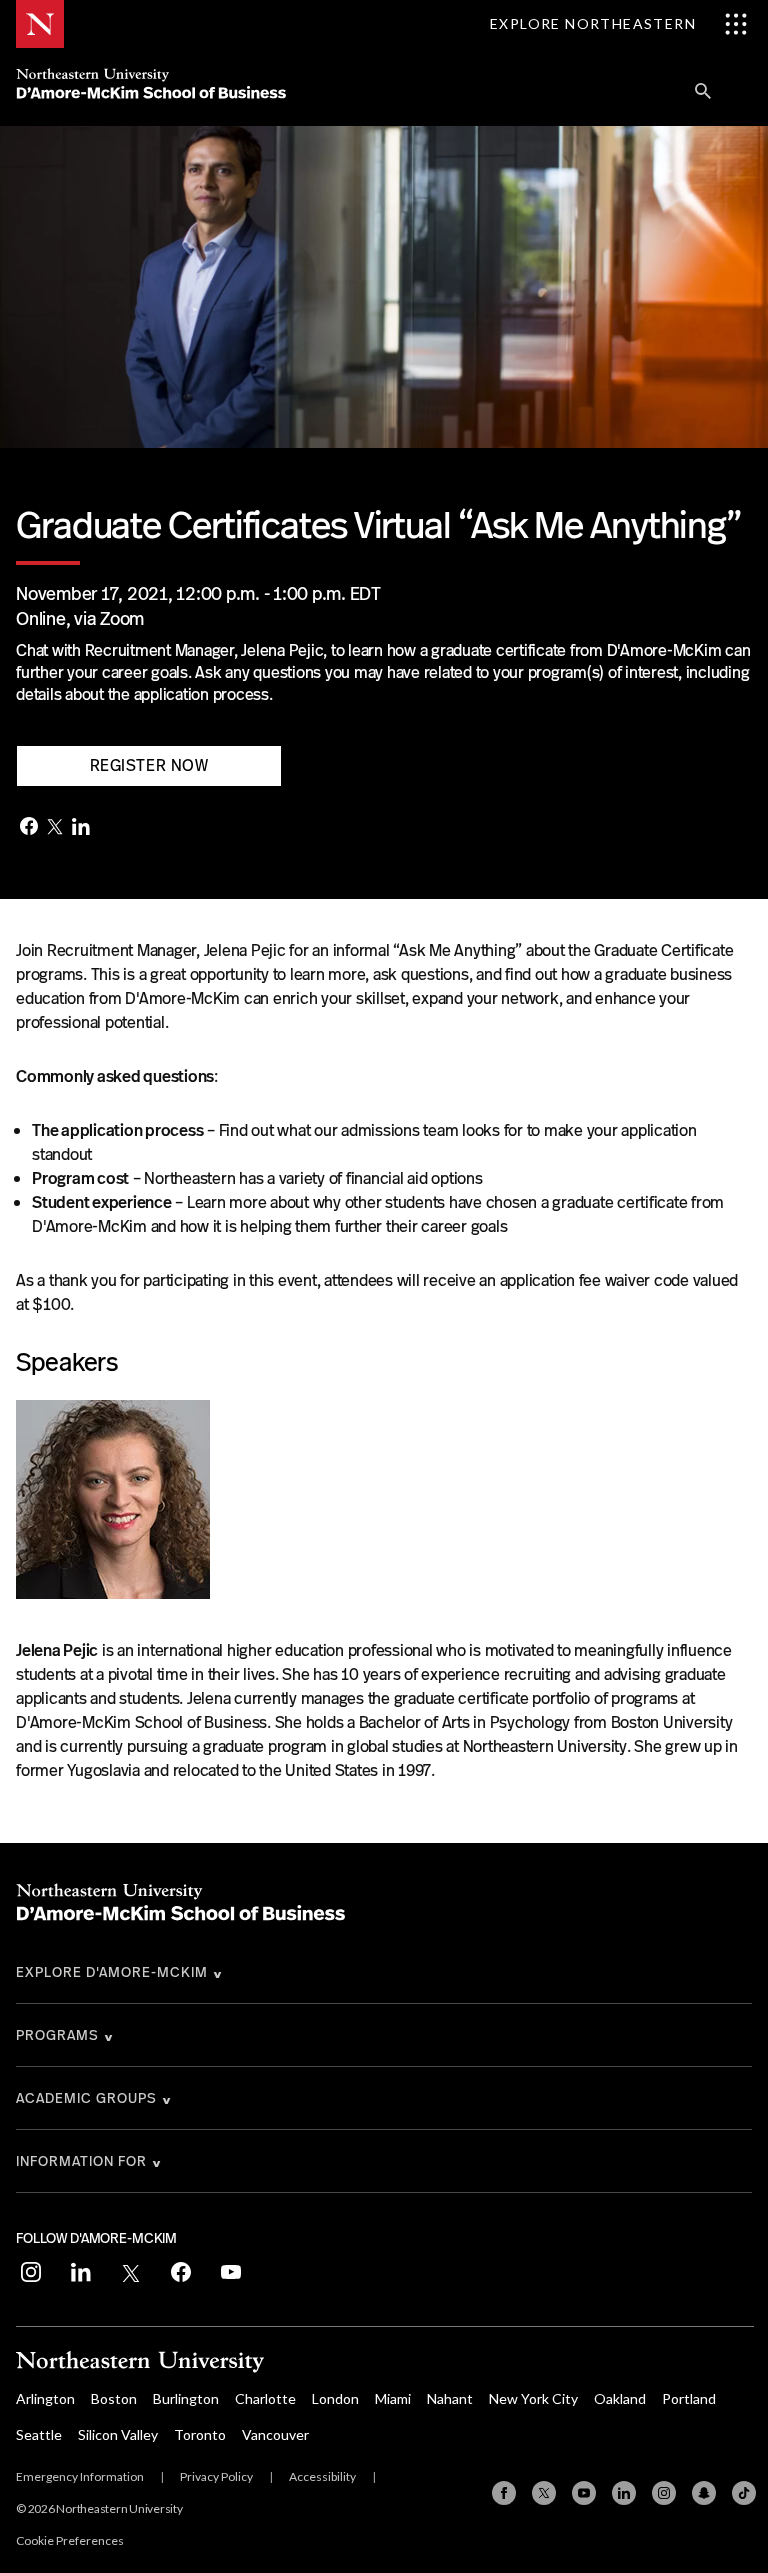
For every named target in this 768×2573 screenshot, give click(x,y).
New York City (533, 2398)
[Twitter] (55, 828)
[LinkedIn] (81, 828)
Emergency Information (80, 2476)
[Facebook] (29, 828)
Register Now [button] (149, 765)
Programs (57, 2035)
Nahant (450, 2398)
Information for (81, 2161)
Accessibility (322, 2476)
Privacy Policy (216, 2476)
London (335, 2398)
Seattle (39, 2434)
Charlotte (265, 2398)
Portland (689, 2398)
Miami (393, 2398)
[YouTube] (584, 2493)
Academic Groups (86, 2098)
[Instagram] (664, 2493)
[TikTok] (744, 2493)
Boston (114, 2398)
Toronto (200, 2434)
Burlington (186, 2398)
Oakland (620, 2398)
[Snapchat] (704, 2493)
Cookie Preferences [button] (70, 2540)
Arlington (45, 2398)
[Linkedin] (624, 2493)
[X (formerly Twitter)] (544, 2493)
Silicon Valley (118, 2434)
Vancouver (275, 2434)
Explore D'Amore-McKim (112, 1972)
